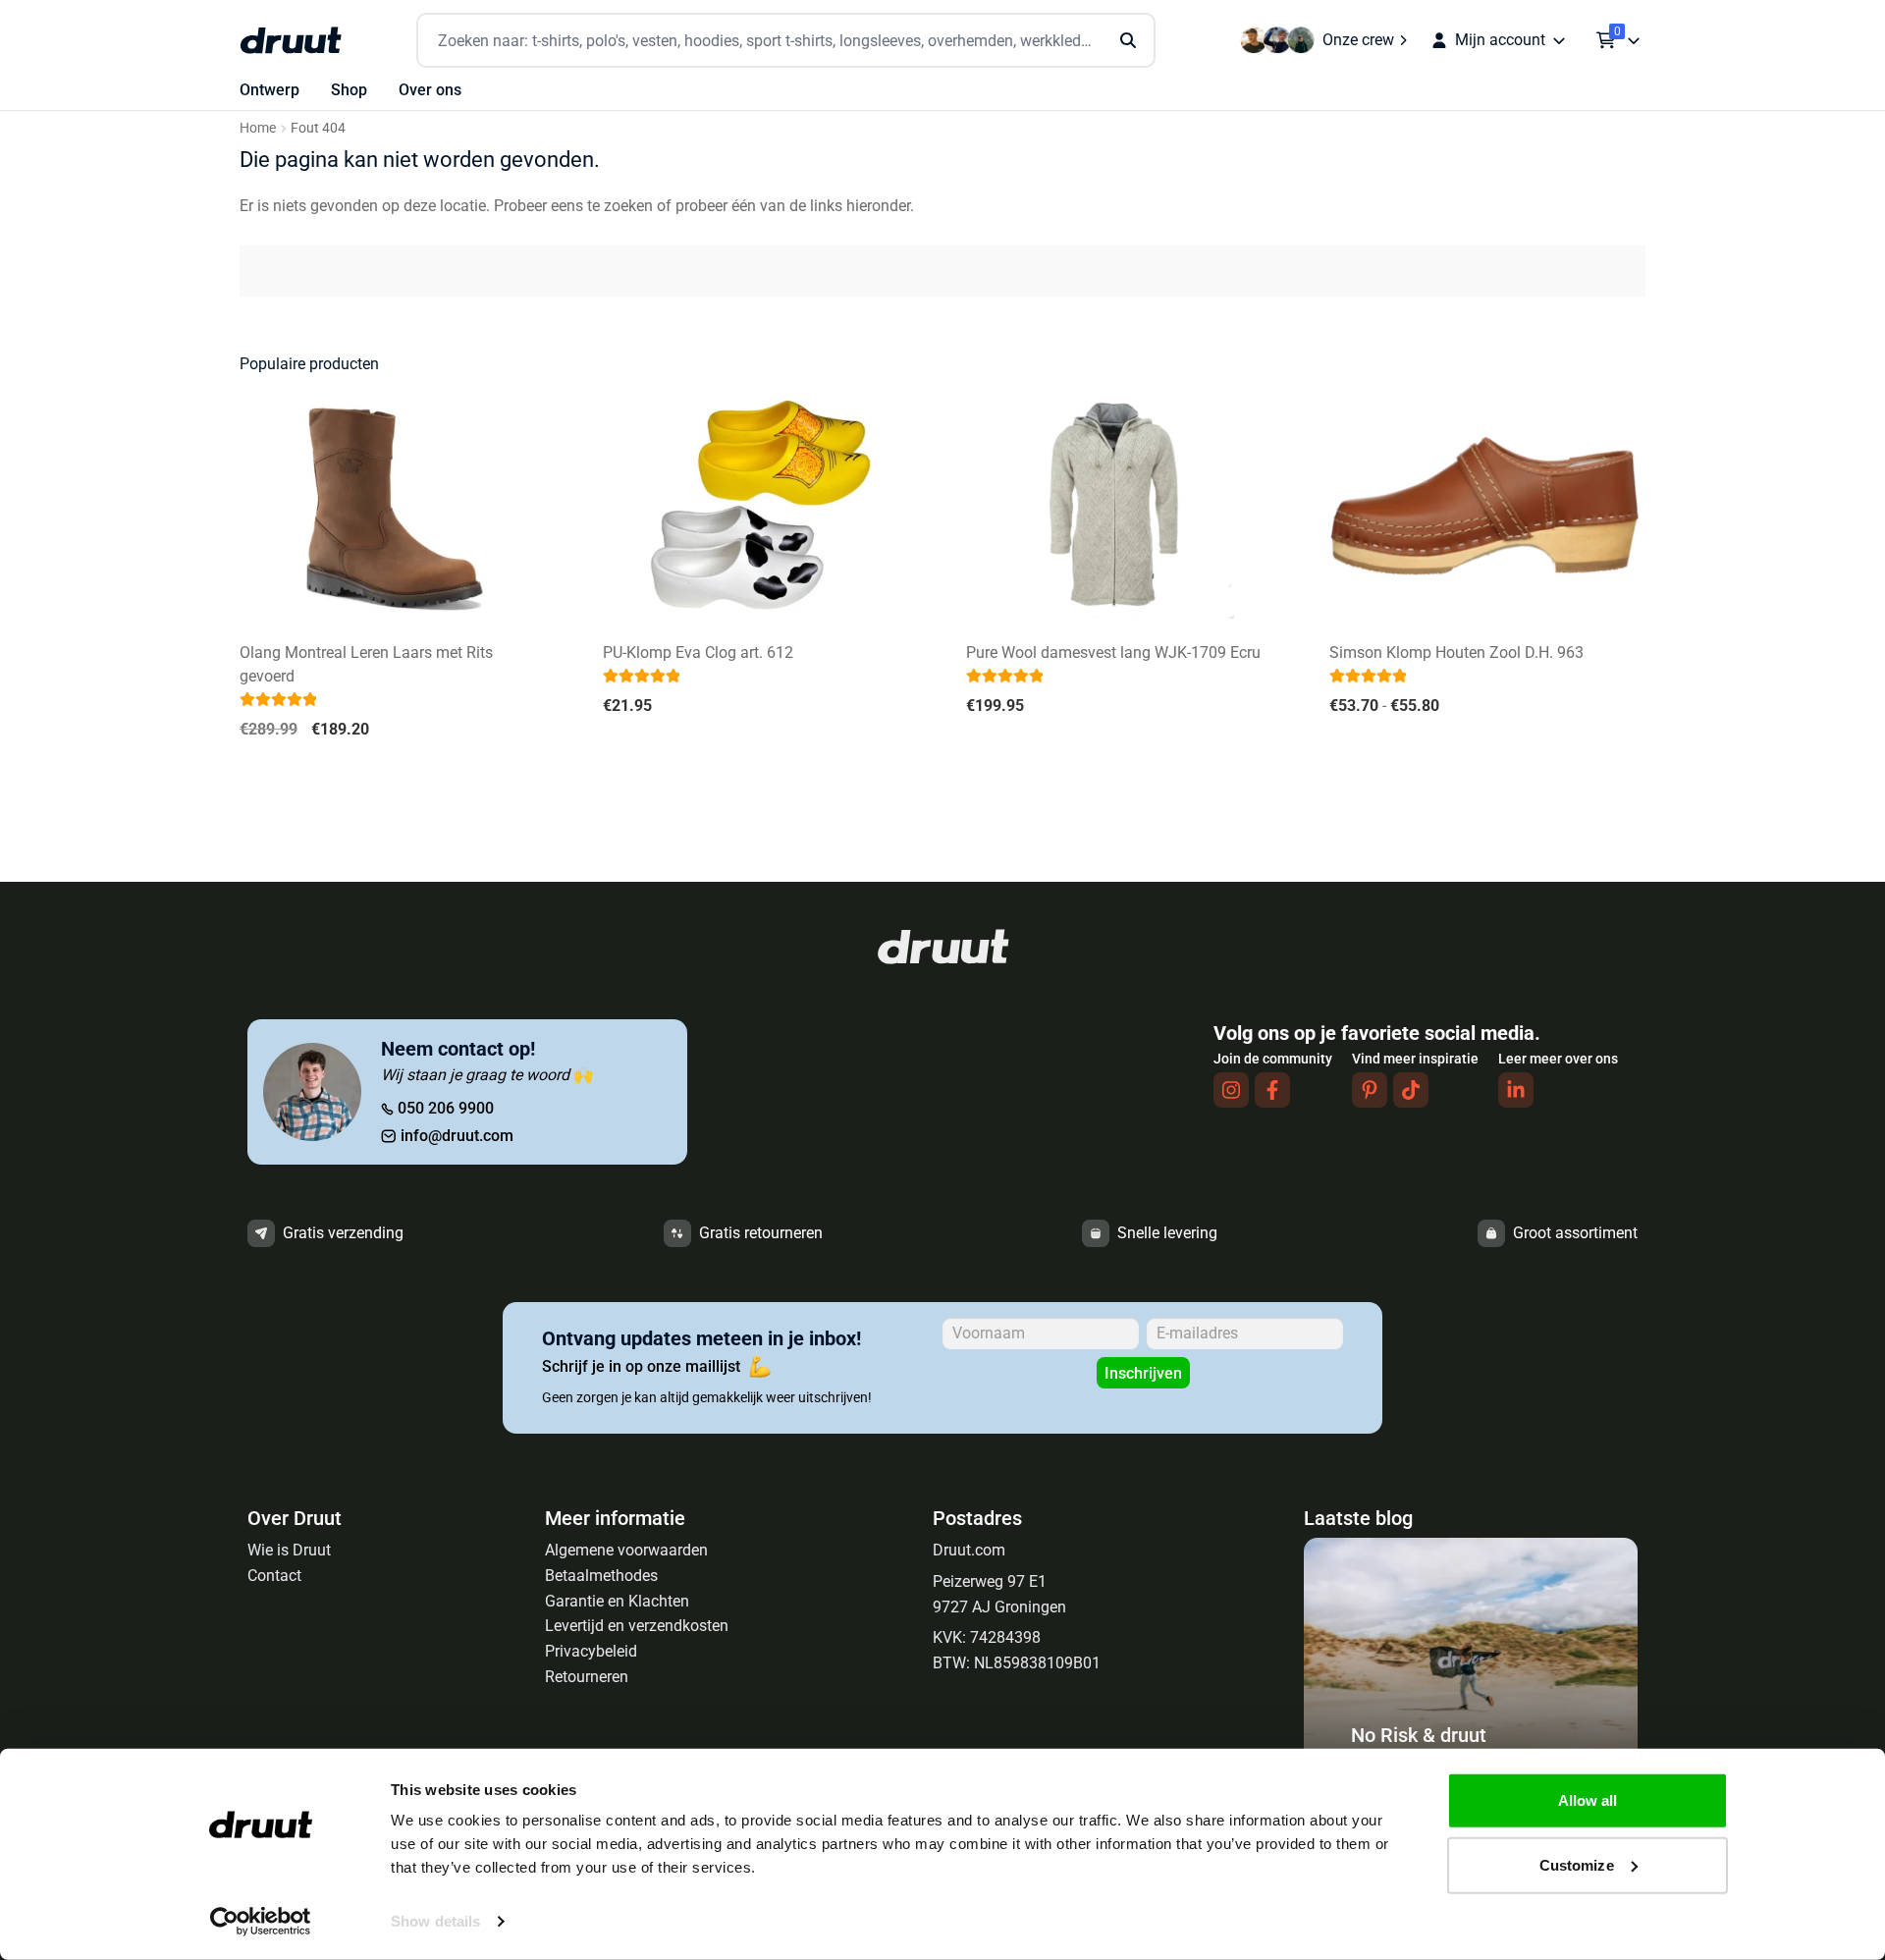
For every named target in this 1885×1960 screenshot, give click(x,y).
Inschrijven (1143, 1373)
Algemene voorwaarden (626, 1550)
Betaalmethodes (601, 1576)
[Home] (291, 40)
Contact (274, 1576)
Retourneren (587, 1677)
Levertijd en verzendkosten (637, 1626)
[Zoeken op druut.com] (786, 41)
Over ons (430, 90)
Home (258, 128)
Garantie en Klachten (617, 1601)
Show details (435, 1921)
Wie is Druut (289, 1550)
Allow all (1588, 1800)
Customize (1577, 1864)
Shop (349, 90)
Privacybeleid (591, 1651)
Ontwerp (269, 90)
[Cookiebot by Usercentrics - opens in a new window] (261, 1922)
